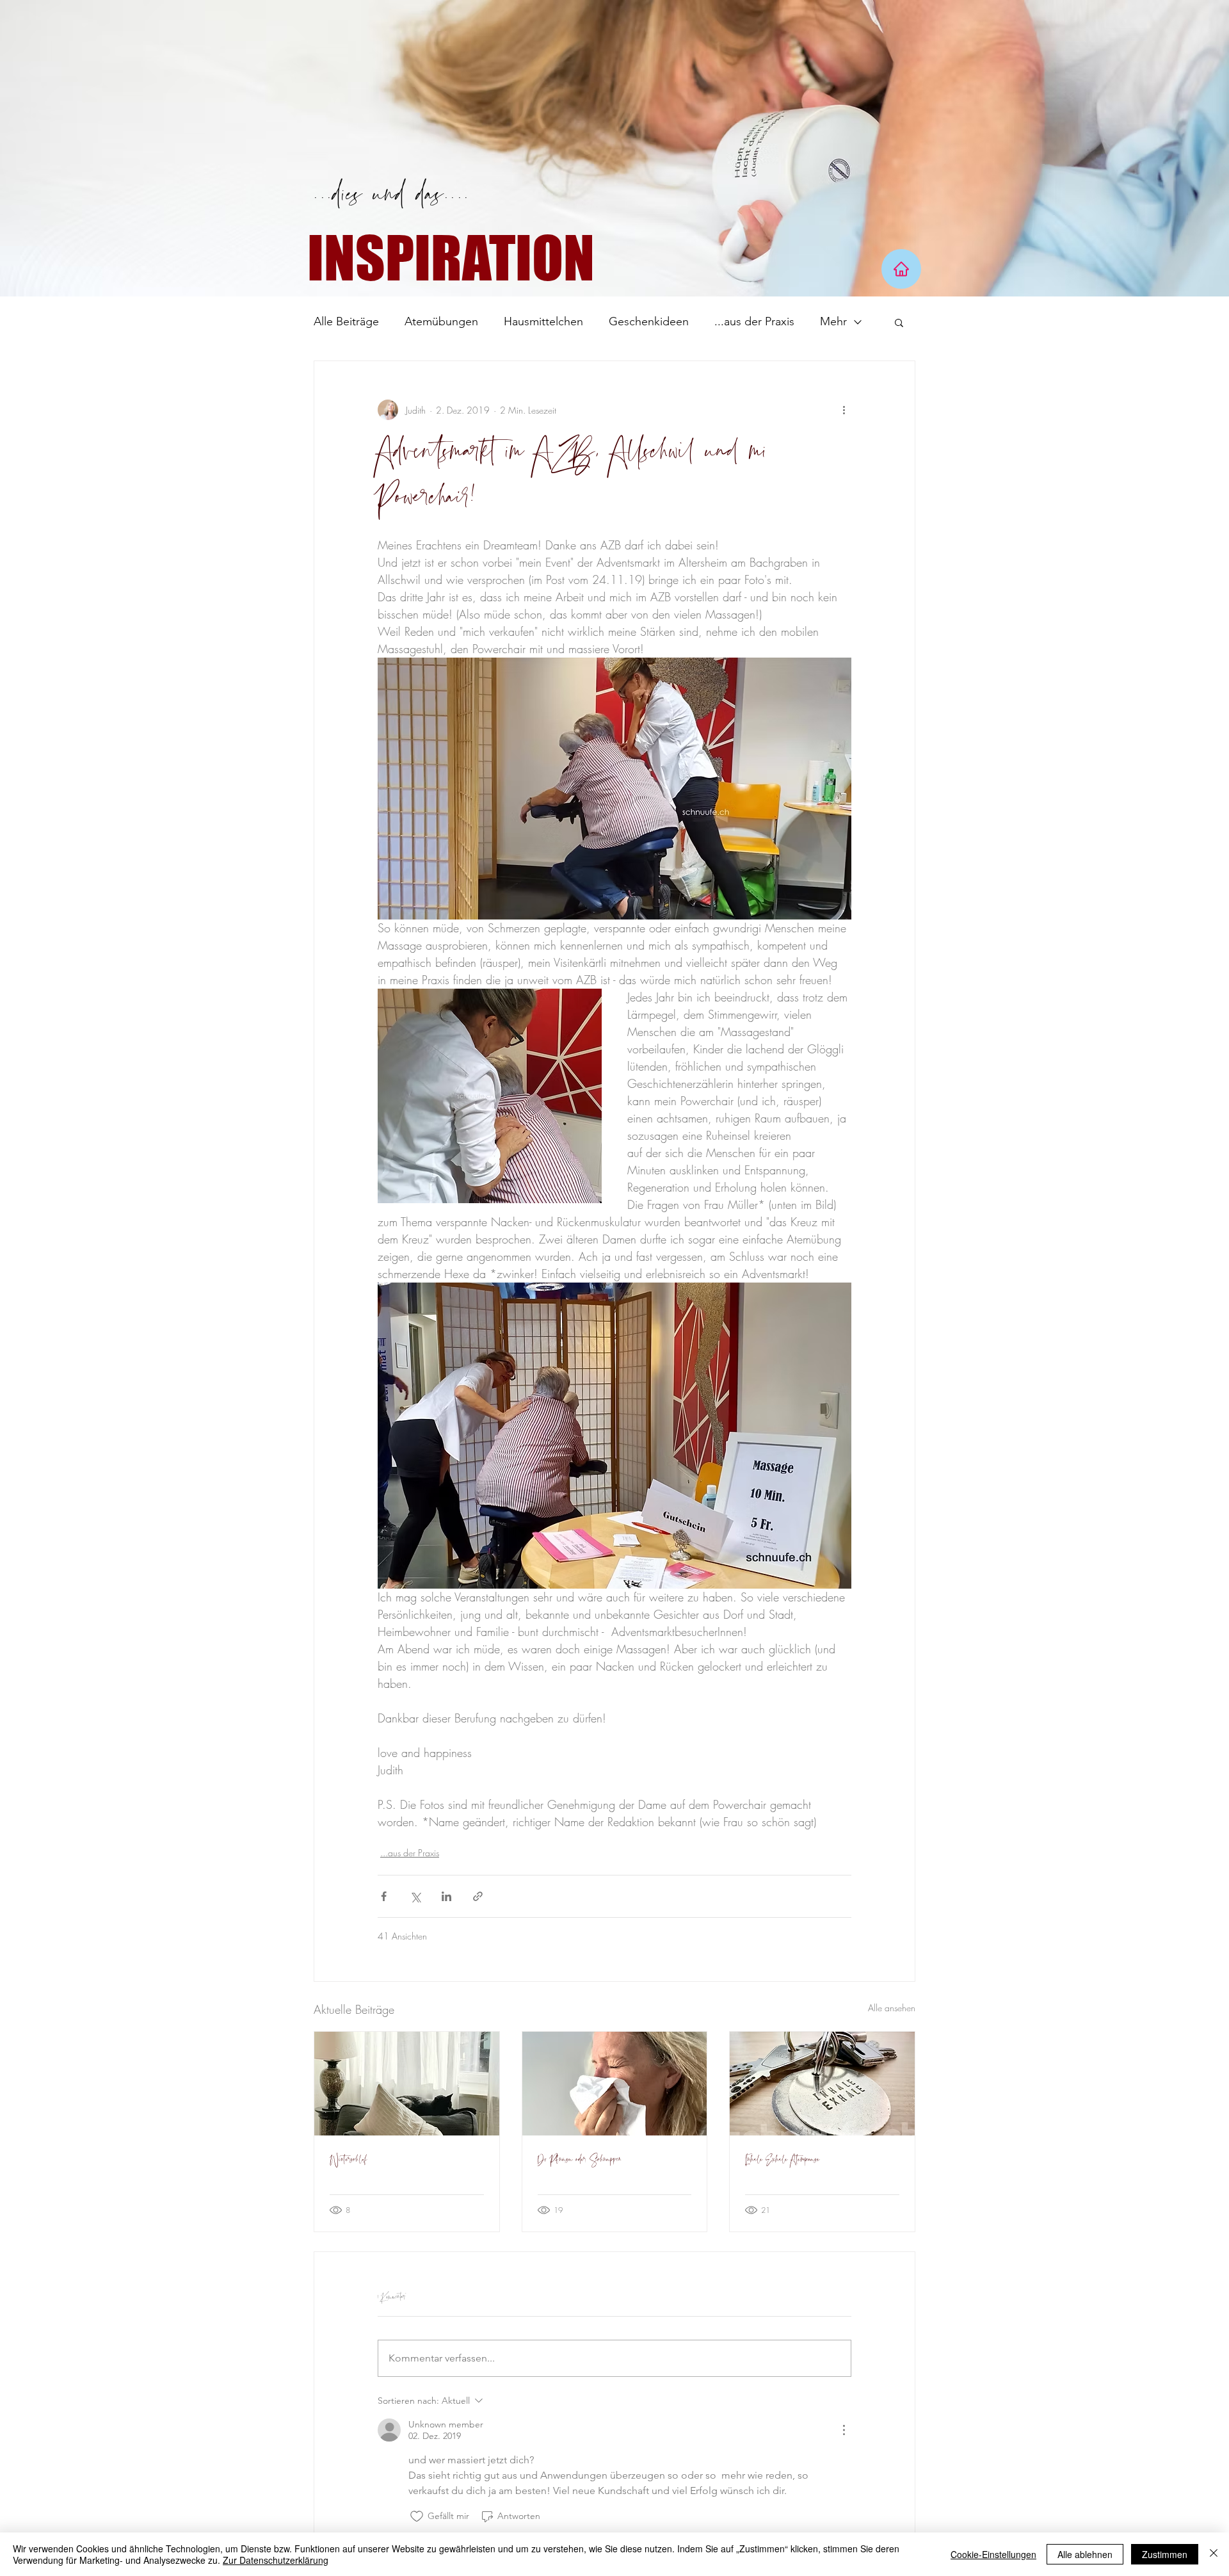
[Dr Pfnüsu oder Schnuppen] (615, 2084)
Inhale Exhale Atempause (783, 2160)
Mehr (833, 321)
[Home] (901, 269)
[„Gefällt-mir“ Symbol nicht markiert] (417, 2516)
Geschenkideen (649, 321)
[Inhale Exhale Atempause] (822, 2084)
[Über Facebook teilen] (384, 1896)
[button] (899, 322)
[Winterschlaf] (407, 2084)
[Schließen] (1214, 2554)
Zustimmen (1165, 2554)
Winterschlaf (348, 2160)
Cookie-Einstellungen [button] (993, 2554)
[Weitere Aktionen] (844, 410)
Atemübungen (441, 321)
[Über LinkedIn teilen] (446, 1896)
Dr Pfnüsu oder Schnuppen (580, 2160)
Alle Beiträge (346, 321)
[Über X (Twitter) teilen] (415, 1896)
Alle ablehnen (1085, 2554)
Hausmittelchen (543, 321)
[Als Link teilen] (478, 1896)
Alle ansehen (892, 2008)
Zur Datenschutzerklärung (276, 2560)
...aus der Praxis (754, 321)
